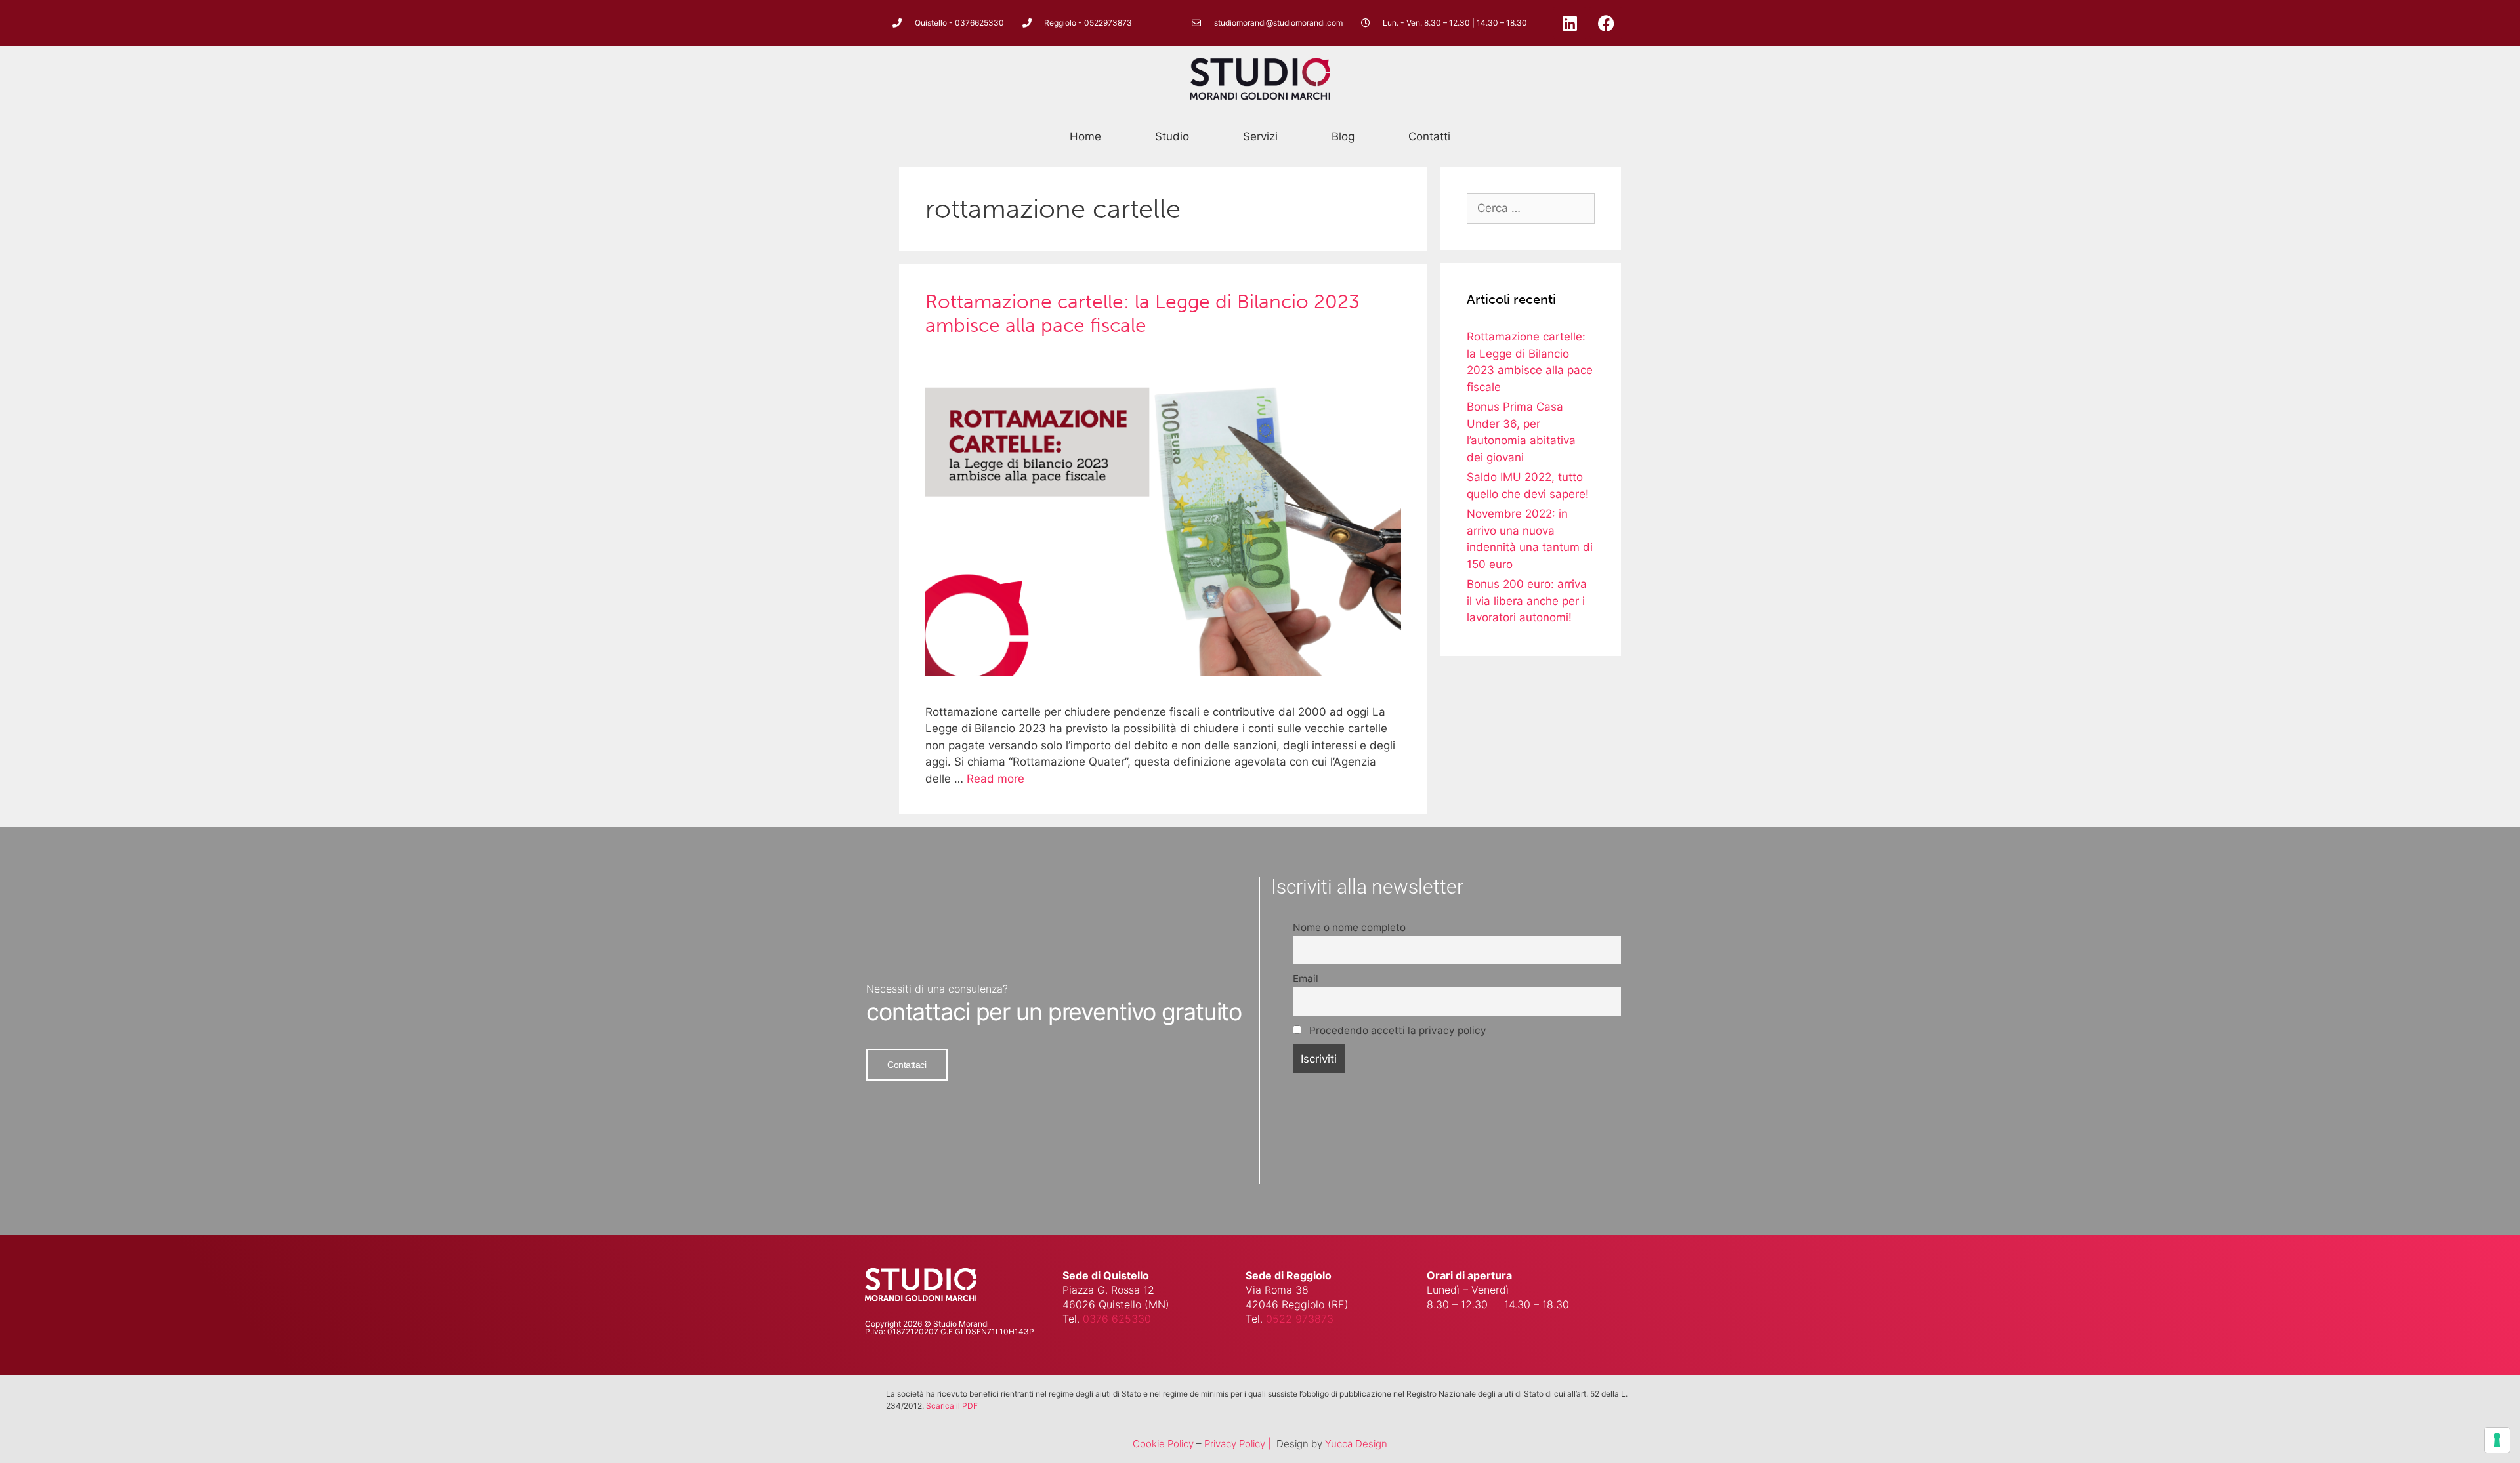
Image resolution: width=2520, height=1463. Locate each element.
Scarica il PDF (952, 1406)
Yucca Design (1356, 1444)
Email (1306, 979)
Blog (1343, 136)
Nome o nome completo (1349, 927)
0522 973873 (1300, 1319)
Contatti (1429, 136)
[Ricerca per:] (1531, 208)
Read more (996, 779)
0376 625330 (1117, 1319)
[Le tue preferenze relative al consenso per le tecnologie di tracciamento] (2497, 1440)
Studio (1172, 136)
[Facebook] (1606, 23)
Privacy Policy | (1239, 1444)
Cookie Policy (1163, 1444)
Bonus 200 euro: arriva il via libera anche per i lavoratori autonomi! (1527, 601)
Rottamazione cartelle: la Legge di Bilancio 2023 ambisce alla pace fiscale (1143, 314)
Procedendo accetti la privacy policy (1396, 1030)
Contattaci (907, 1065)
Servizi (1260, 136)
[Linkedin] (1570, 23)
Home (1085, 136)
